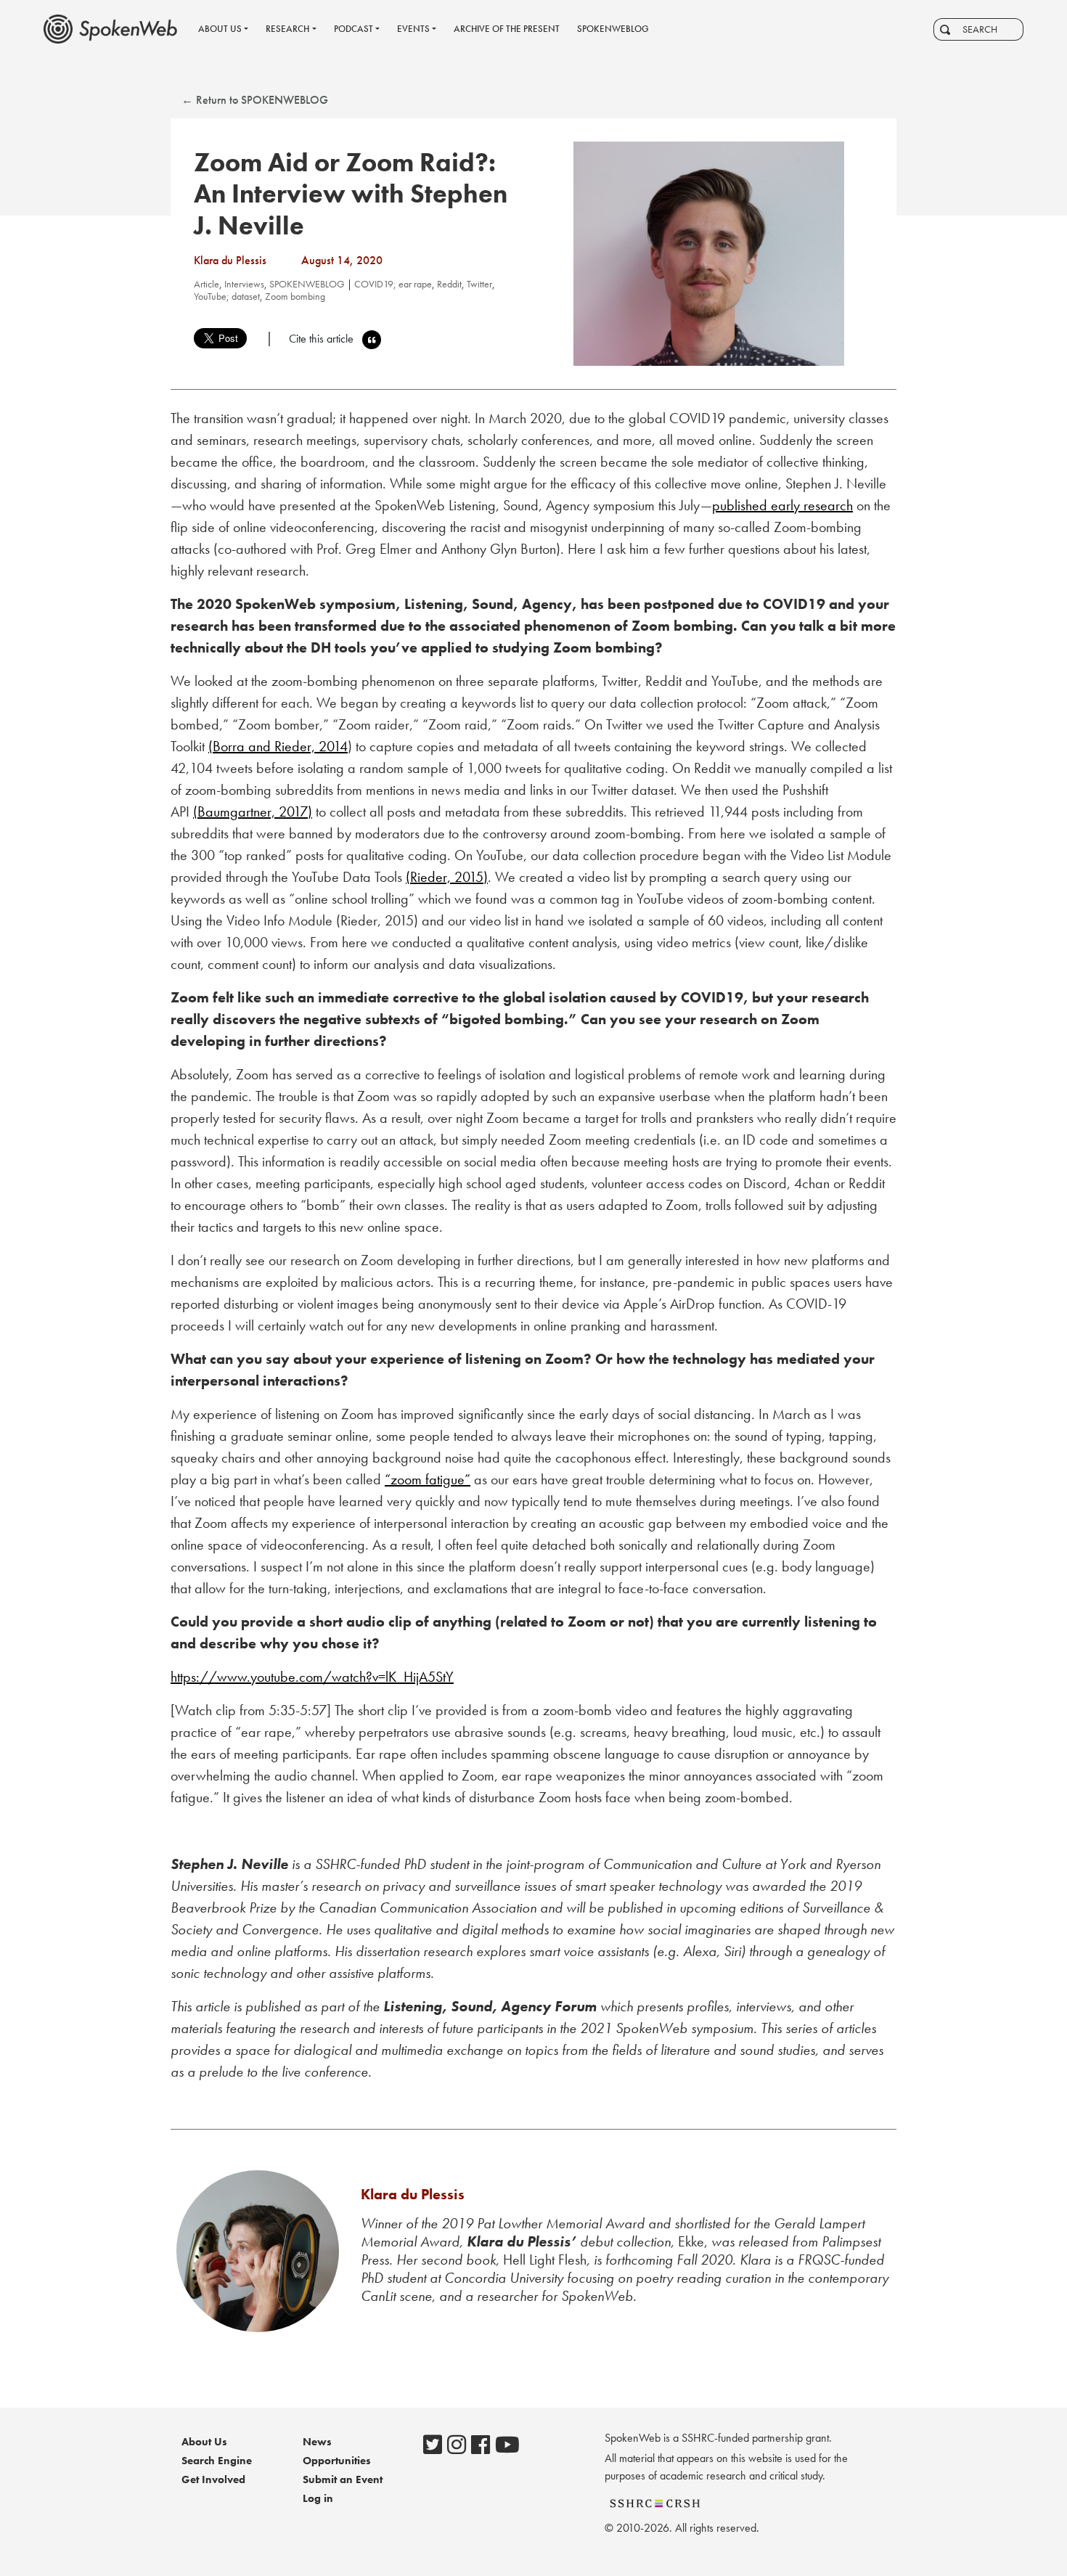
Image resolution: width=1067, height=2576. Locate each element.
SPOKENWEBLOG (307, 284)
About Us (204, 2442)
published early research (782, 505)
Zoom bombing (295, 296)
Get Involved (213, 2479)
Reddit (449, 284)
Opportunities (337, 2461)
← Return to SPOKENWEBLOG (255, 100)
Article (207, 284)
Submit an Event (343, 2479)
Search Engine (217, 2461)
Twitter (479, 284)
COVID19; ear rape (393, 284)
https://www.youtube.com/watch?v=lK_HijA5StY (312, 1677)
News (317, 2442)
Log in (318, 2498)
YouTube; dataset (227, 296)
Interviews (244, 284)
